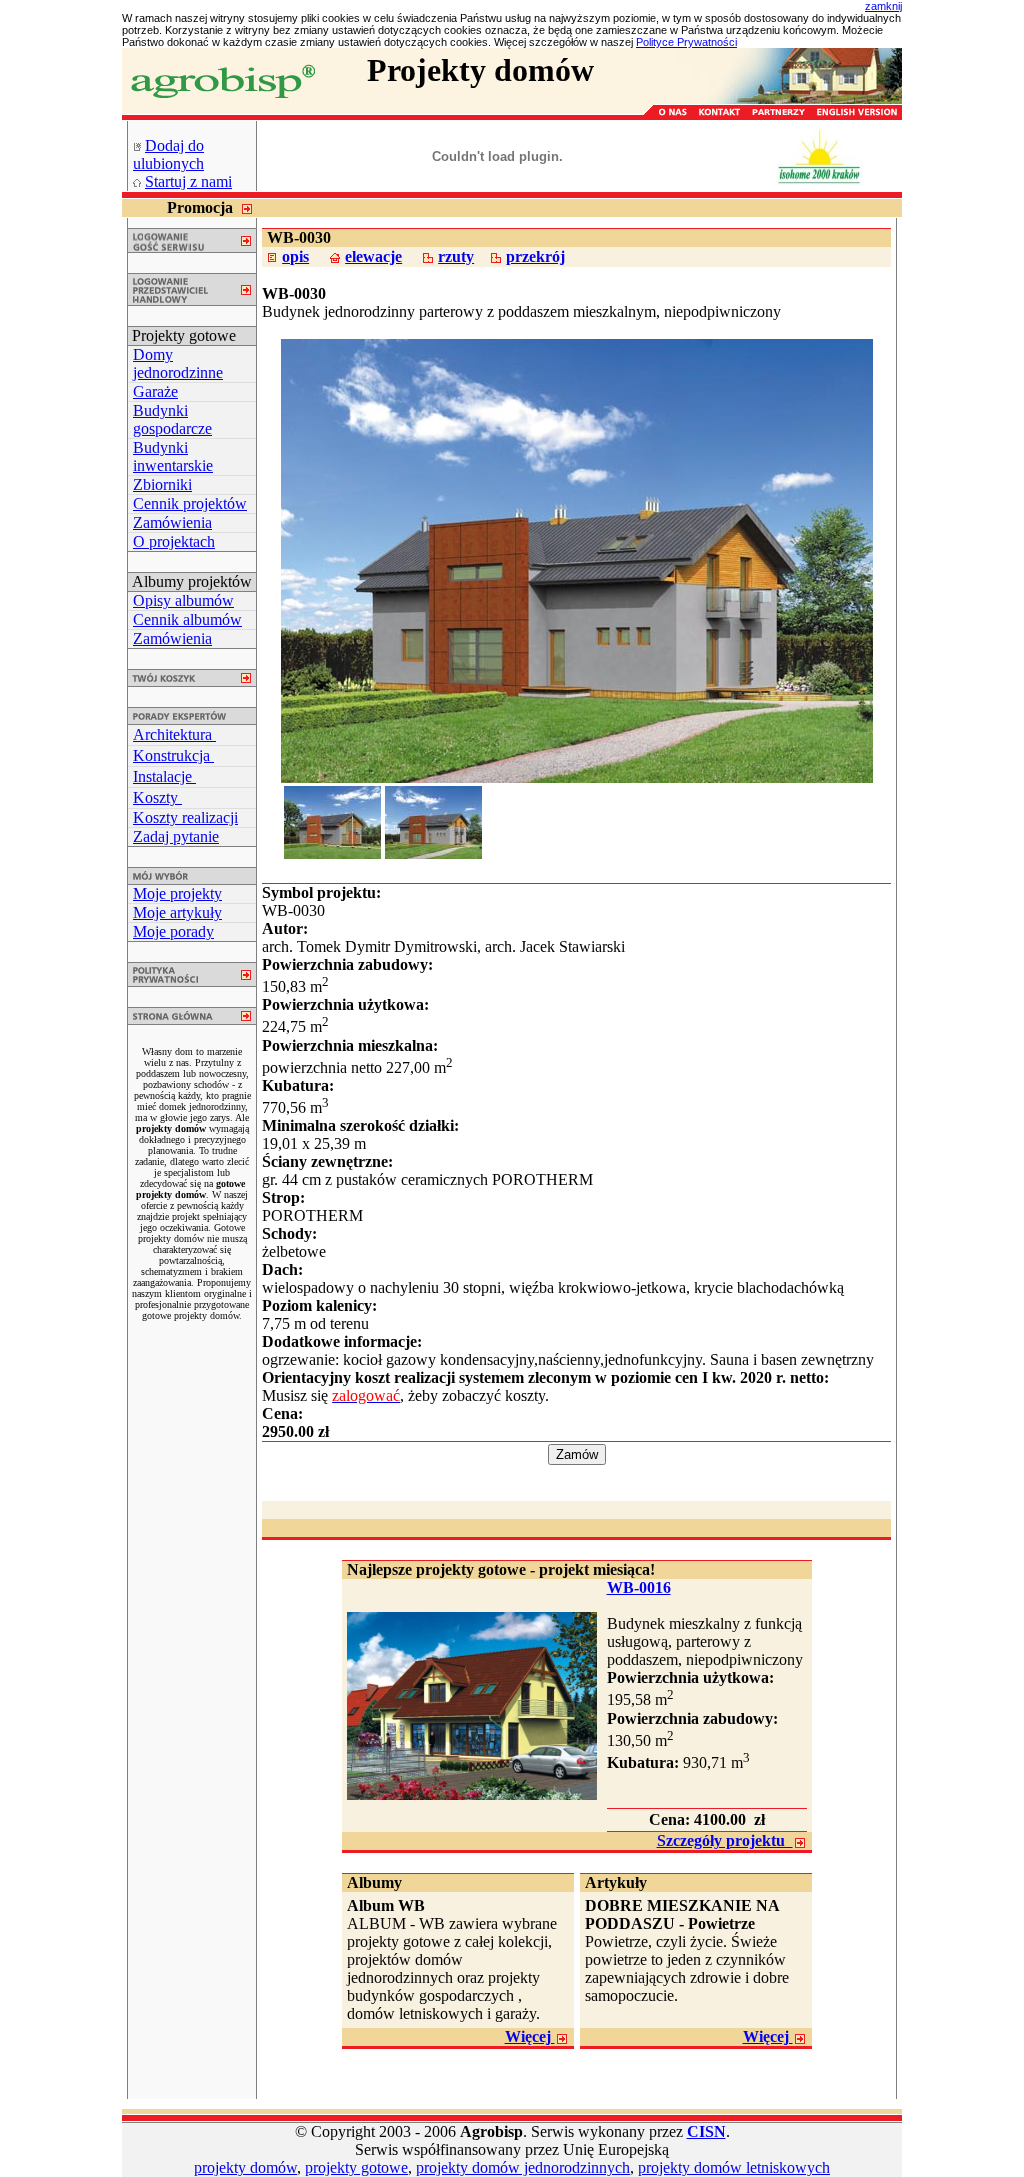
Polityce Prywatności (686, 42)
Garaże (155, 391)
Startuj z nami (188, 181)
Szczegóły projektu (725, 1840)
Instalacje (164, 776)
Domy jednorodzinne (178, 363)
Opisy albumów (183, 600)
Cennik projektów (190, 503)
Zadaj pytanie (176, 836)
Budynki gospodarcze (172, 419)
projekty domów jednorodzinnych (523, 2167)
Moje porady (173, 931)
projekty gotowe (356, 2167)
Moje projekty (177, 893)
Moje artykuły (177, 912)
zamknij (883, 6)
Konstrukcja (173, 755)
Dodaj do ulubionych (168, 154)
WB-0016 (639, 1587)
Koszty (157, 797)
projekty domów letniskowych (734, 2167)
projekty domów (245, 2167)
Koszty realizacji (185, 817)
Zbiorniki (162, 484)
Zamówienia (172, 522)
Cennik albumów (187, 619)
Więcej (530, 2036)
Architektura (174, 734)
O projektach (174, 541)
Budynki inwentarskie (173, 456)
